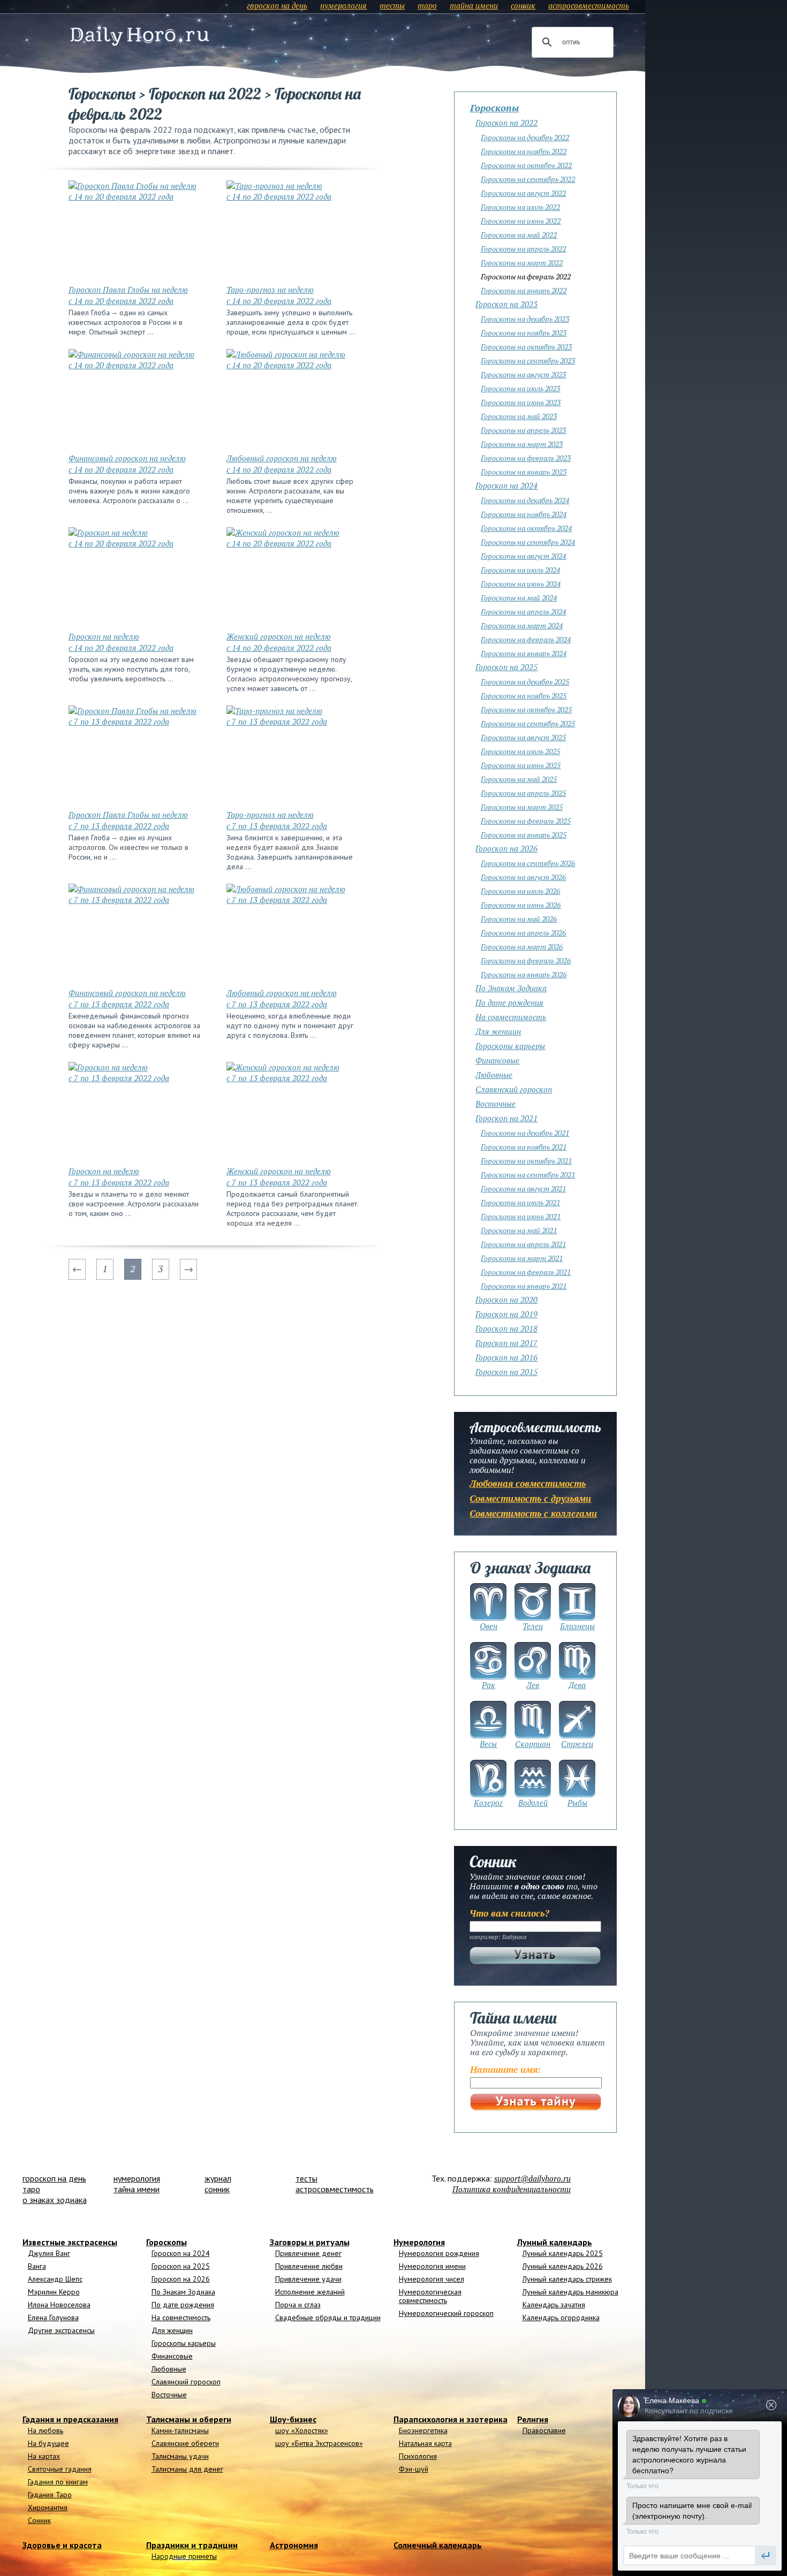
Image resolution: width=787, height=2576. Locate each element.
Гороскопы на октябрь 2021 (526, 1161)
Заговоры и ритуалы (310, 2242)
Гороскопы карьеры (510, 1046)
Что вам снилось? (509, 1913)
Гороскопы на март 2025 (522, 807)
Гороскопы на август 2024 (523, 556)
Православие (544, 2430)
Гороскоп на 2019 (506, 1314)
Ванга (37, 2266)
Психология (418, 2456)
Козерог (488, 1803)
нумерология (343, 5)
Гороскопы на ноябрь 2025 (524, 696)
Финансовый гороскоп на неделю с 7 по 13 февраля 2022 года (127, 998)
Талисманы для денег (187, 2469)
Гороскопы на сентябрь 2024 (528, 542)
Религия (533, 2419)
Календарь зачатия (554, 2305)
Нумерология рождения (439, 2253)
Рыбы (577, 1803)
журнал (218, 2178)
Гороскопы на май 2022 (519, 235)
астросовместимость (589, 5)
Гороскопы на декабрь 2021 (525, 1133)
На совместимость (511, 1017)
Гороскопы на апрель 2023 (523, 430)
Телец (533, 1626)
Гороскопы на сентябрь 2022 (528, 179)
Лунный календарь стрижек (567, 2279)
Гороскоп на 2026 (506, 848)
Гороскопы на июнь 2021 (521, 1216)
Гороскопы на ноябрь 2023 (524, 333)
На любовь (46, 2430)
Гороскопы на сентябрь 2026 (528, 863)
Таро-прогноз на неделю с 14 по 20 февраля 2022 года (279, 295)
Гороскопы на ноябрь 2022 (524, 151)
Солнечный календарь (438, 2545)
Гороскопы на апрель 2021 (523, 1244)
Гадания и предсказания (70, 2419)
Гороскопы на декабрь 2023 (525, 319)
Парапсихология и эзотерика (451, 2419)
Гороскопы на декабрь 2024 (525, 500)
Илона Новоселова (59, 2305)
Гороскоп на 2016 (506, 1357)
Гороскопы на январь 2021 (524, 1286)
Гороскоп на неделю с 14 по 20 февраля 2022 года (121, 642)
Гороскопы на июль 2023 (520, 388)
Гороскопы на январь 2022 (524, 290)
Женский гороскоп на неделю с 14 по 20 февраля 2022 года (279, 642)
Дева (577, 1685)
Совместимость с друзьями (530, 1498)
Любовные (494, 1075)
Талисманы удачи (180, 2456)
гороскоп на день (277, 5)
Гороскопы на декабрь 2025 (525, 682)
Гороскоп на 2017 (506, 1343)
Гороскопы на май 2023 (519, 416)
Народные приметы (184, 2556)
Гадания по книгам (58, 2482)
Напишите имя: (505, 2069)
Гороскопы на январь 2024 (524, 653)
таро (427, 5)
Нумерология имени (432, 2266)
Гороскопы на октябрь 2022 (526, 165)
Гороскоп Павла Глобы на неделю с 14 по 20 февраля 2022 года (128, 295)
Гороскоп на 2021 (506, 1118)
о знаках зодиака (55, 2200)
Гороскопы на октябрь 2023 (526, 347)
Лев (533, 1685)
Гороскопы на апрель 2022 (523, 249)
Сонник (39, 2520)
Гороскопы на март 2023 (522, 444)
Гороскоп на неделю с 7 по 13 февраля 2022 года (119, 1177)
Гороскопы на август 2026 (523, 877)
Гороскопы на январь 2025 (524, 835)
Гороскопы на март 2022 (522, 263)
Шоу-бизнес (293, 2419)
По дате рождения (509, 1002)
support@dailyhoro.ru (532, 2178)
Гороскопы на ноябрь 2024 (524, 514)
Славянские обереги (185, 2443)
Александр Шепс (55, 2279)
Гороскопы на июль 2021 (520, 1202)
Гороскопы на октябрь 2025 (526, 709)
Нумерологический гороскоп (446, 2313)
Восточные (495, 1104)
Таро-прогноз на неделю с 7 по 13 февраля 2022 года (277, 820)
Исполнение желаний (310, 2292)
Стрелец (577, 1744)
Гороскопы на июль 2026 (520, 891)
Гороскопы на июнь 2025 (521, 765)
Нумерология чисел (432, 2279)
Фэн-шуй (414, 2469)
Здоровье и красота (62, 2545)
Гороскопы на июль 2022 (520, 207)
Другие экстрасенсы (61, 2330)
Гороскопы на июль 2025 (520, 751)
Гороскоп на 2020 (506, 1300)
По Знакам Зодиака (511, 988)
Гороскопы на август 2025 (523, 737)
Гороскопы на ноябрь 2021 (524, 1147)
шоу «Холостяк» (302, 2430)
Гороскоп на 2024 (506, 485)
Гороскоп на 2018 (506, 1328)
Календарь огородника (561, 2317)
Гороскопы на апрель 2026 (523, 933)
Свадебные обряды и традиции (328, 2317)
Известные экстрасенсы (70, 2242)
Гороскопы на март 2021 (522, 1258)
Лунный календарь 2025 (563, 2253)
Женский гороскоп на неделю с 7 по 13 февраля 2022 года (279, 1177)
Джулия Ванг (49, 2253)
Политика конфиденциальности (512, 2189)
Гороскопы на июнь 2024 (521, 584)
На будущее (48, 2443)
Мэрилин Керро (54, 2292)
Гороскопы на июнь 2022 (521, 221)
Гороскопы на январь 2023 (524, 472)
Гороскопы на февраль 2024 (526, 639)
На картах (44, 2456)
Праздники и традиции (192, 2545)
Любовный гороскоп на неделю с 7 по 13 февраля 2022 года (282, 998)
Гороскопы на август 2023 (523, 374)
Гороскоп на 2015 (506, 1372)
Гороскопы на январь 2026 (524, 974)
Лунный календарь (555, 2242)
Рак (489, 1685)
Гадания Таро (50, 2495)
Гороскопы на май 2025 (519, 779)
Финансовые (497, 1060)
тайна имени (474, 5)
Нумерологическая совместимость (430, 2296)
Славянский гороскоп (514, 1089)
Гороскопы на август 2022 (523, 193)
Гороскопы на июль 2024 (520, 570)
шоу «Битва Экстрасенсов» (319, 2443)
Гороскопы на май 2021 (519, 1230)
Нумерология (419, 2242)
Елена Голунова (53, 2317)
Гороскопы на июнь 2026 (521, 905)
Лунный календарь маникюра (570, 2292)
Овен (489, 1626)
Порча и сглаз (298, 2305)
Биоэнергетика (423, 2430)
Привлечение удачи (308, 2279)
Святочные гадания (60, 2469)
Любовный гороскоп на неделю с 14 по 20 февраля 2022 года (282, 464)
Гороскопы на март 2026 (522, 947)
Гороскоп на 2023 (506, 304)
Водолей (533, 1803)
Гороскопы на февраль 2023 (526, 458)
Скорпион (533, 1744)
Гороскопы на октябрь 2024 (526, 528)
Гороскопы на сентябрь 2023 (528, 360)
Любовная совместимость (528, 1483)
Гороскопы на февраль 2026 (526, 960)
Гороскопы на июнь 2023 (521, 402)
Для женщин (498, 1031)
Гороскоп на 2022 (506, 123)
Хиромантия (48, 2507)
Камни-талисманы (180, 2430)
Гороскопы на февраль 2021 (526, 1272)
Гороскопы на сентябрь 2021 (528, 1175)
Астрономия (294, 2545)
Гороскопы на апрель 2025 (523, 793)
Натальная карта (425, 2443)
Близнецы (577, 1626)
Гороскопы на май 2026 (519, 919)
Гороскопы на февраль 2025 (526, 821)
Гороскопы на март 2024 (522, 625)
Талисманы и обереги (189, 2419)
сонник (523, 5)
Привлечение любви (309, 2266)
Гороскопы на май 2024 (519, 598)
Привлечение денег (308, 2253)
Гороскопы (494, 108)
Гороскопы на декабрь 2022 (525, 137)
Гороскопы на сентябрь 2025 (528, 723)
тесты (392, 5)
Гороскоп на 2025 (506, 667)
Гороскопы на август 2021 (523, 1188)
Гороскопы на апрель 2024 (523, 611)
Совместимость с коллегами (533, 1513)
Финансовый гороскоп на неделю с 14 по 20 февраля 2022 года (127, 464)
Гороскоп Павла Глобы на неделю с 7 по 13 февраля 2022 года (128, 820)
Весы (488, 1744)
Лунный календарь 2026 (563, 2266)
